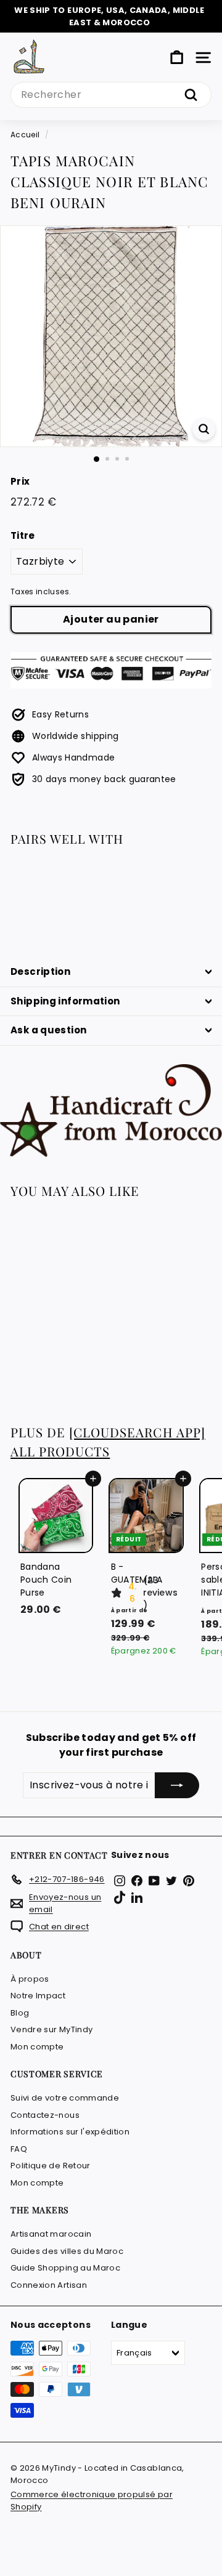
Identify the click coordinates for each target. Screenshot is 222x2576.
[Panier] (177, 58)
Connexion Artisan (49, 2285)
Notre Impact (38, 1996)
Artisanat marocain (51, 2234)
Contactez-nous (45, 2115)
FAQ (19, 2149)
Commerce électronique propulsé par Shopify (92, 2501)
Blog (20, 2013)
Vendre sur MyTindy (51, 2029)
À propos (30, 1979)
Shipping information (65, 1001)
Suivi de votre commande (65, 2098)
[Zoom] (204, 429)
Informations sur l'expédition (70, 2132)
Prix (20, 481)
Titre (23, 535)
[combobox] (111, 95)
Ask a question (48, 1030)
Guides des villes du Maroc (67, 2251)
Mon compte (37, 2047)
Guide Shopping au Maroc (65, 2268)
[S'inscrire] (177, 1785)
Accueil (25, 135)
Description (40, 971)
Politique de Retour (51, 2166)
